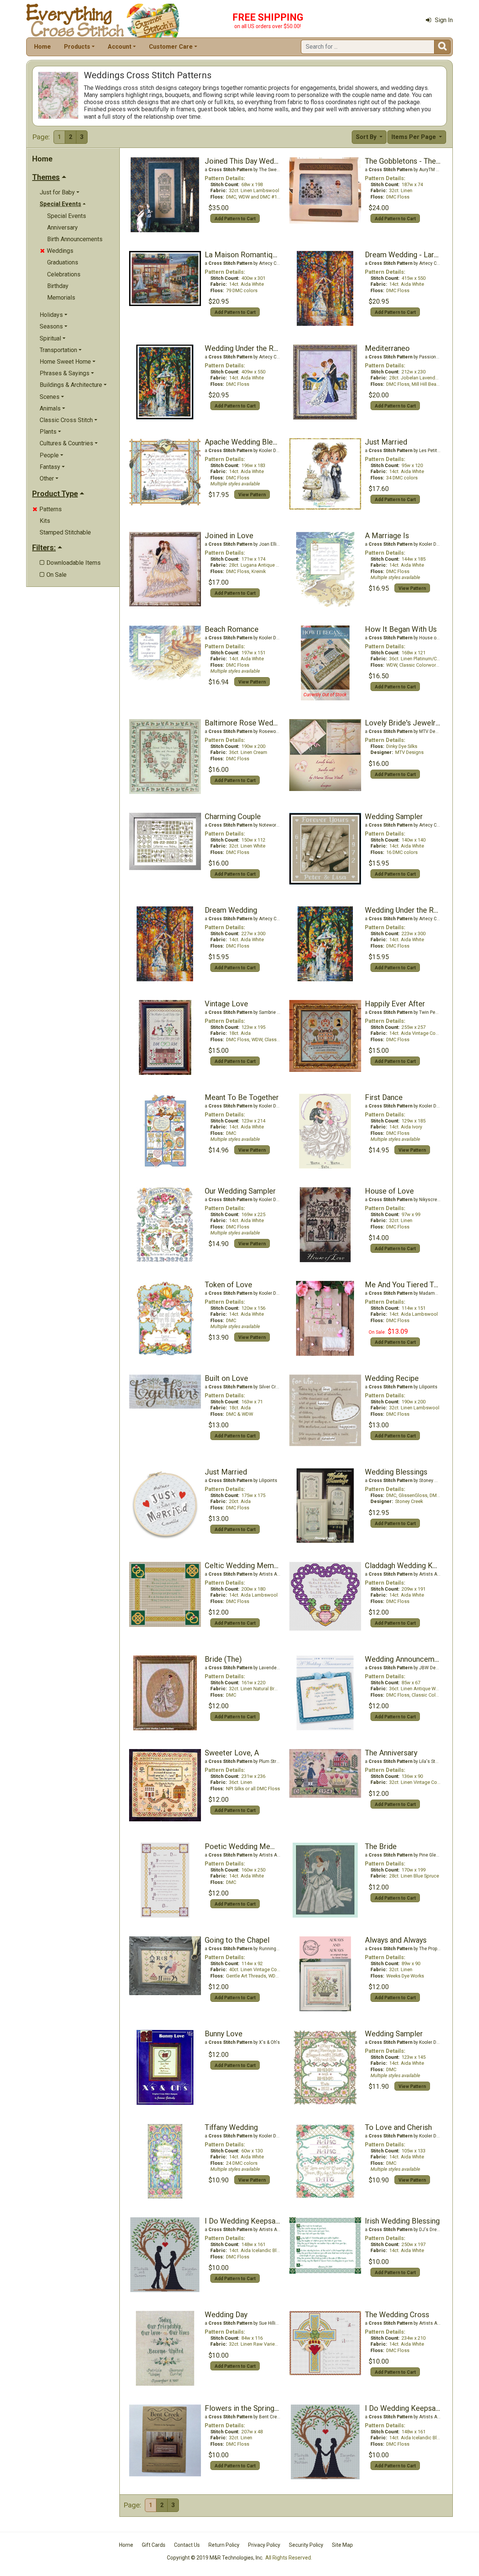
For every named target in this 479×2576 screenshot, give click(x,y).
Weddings (57, 251)
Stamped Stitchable (65, 532)
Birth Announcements (75, 239)
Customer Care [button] (171, 47)
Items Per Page (414, 137)
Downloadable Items (70, 563)
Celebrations (64, 274)
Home (42, 47)
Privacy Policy (264, 2545)
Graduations (63, 262)
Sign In (444, 20)
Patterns (47, 509)
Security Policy (306, 2545)
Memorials (61, 298)
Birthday (58, 286)
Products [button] (77, 47)
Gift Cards (154, 2545)
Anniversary (62, 228)
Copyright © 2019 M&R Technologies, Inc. (215, 2558)
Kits (45, 521)
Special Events (67, 216)
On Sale (53, 575)
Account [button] (120, 47)
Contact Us (187, 2545)
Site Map (342, 2545)
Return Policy (224, 2545)
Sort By (367, 137)
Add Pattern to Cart (235, 219)
